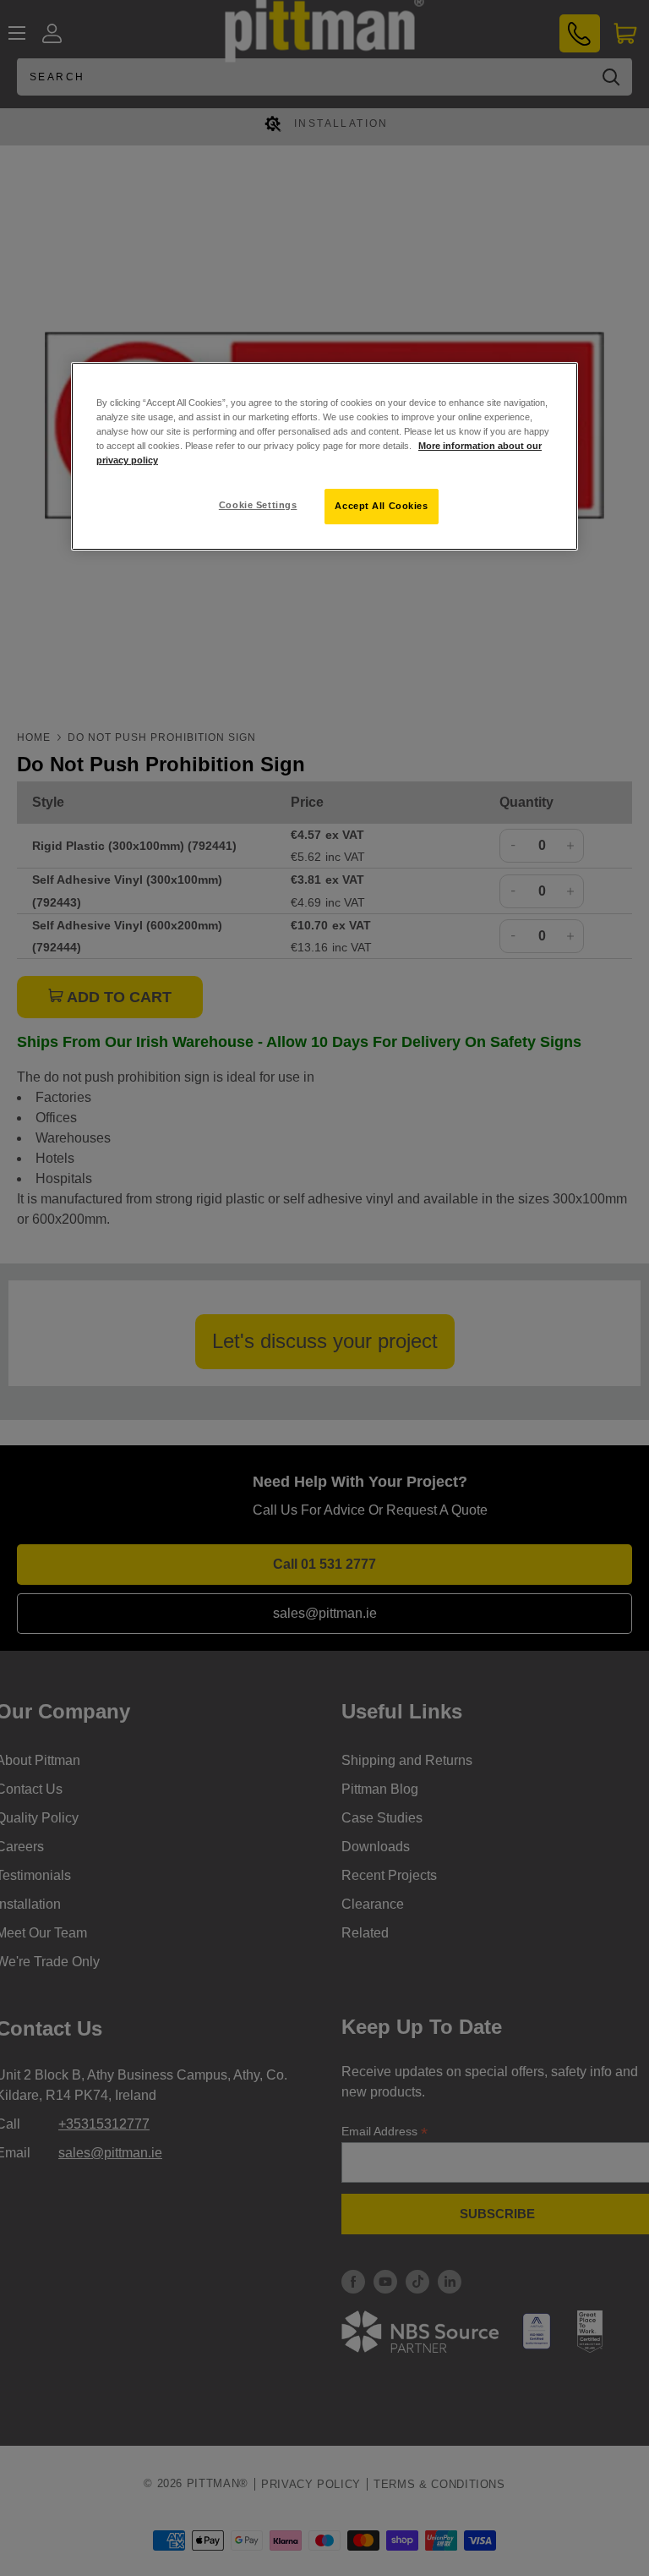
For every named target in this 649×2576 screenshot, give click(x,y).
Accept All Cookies (381, 506)
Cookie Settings (258, 505)
